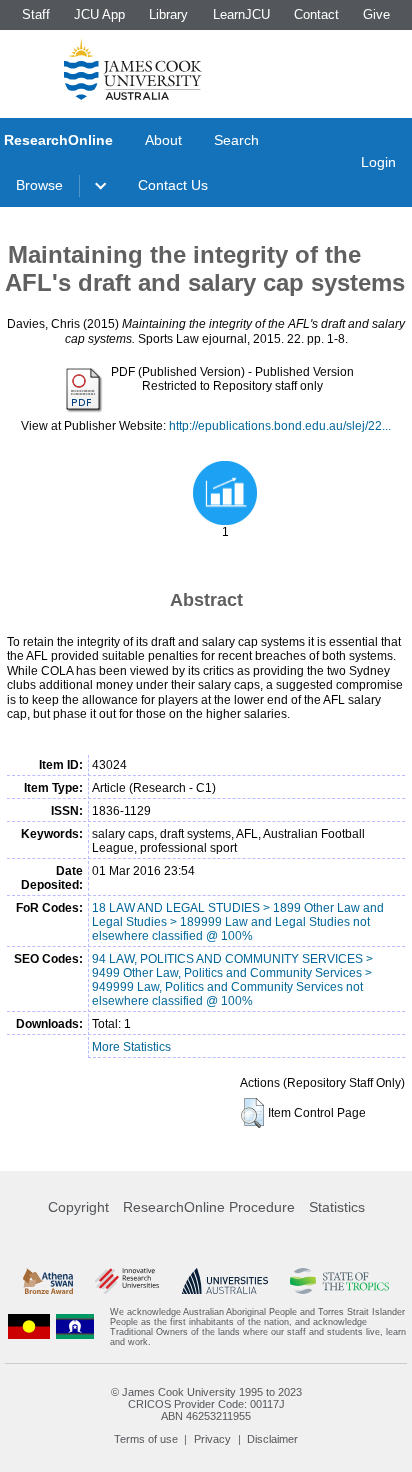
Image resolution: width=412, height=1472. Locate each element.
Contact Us (173, 185)
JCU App (99, 14)
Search (236, 140)
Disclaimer (272, 1439)
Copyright (78, 1207)
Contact (316, 14)
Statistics (337, 1207)
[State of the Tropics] (339, 1281)
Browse (39, 185)
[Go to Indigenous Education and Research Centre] (29, 1327)
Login (378, 162)
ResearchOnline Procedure (209, 1207)
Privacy (212, 1439)
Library (168, 14)
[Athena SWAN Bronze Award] (48, 1281)
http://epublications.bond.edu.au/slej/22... (280, 426)
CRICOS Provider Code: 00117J (206, 1404)
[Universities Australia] (225, 1281)
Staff (36, 14)
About (163, 140)
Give (376, 14)
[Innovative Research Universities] (127, 1281)
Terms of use (146, 1439)
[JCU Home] (133, 69)
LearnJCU (241, 14)
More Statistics (131, 1047)
